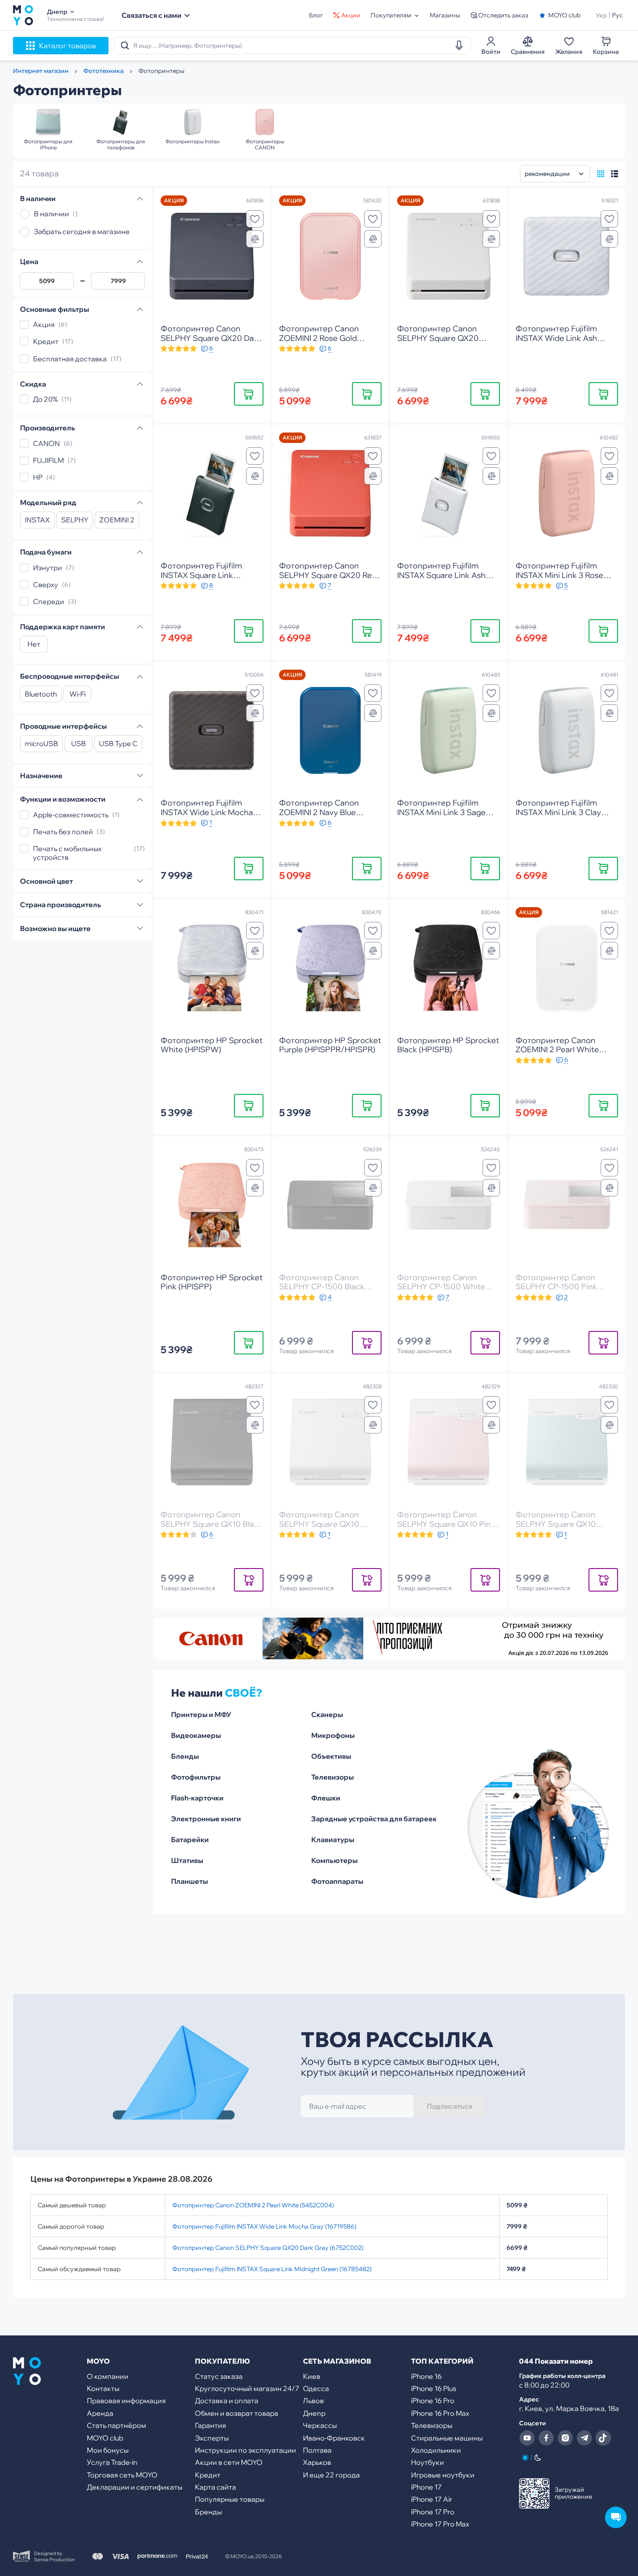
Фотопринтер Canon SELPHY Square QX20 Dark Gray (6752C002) (268, 2248)
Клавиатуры (333, 1840)
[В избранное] (255, 219)
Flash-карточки (197, 1798)
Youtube (527, 2438)
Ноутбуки (428, 2462)
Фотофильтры (196, 1777)
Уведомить (367, 1342)
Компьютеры (334, 1860)
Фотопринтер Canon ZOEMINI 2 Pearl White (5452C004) (253, 2205)
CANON (46, 443)
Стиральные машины (447, 2438)
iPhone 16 (426, 2376)
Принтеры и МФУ (201, 1714)
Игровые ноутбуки (443, 2475)
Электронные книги (206, 1819)
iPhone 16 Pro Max (440, 2413)
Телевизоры (332, 1777)
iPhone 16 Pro (433, 2401)
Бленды (185, 1756)
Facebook (546, 2438)
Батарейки (190, 1840)
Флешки (326, 1798)
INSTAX (37, 520)
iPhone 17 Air (432, 2499)
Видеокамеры (196, 1735)
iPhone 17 (426, 2487)
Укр (601, 15)
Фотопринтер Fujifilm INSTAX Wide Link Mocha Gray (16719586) (264, 2226)
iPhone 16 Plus (434, 2388)
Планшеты (189, 1881)
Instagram (565, 2438)
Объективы (331, 1756)
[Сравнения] (255, 239)
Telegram (584, 2438)
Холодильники (436, 2450)
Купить (249, 394)
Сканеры (327, 1714)
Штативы (187, 1860)
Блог (316, 15)
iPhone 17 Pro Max (440, 2524)
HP (38, 477)
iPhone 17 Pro (433, 2512)
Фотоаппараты (337, 1881)
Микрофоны (333, 1735)
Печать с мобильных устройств (67, 853)
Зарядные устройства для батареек (374, 1819)
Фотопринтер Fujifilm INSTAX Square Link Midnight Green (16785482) (272, 2269)
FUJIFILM (48, 460)
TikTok (603, 2438)
